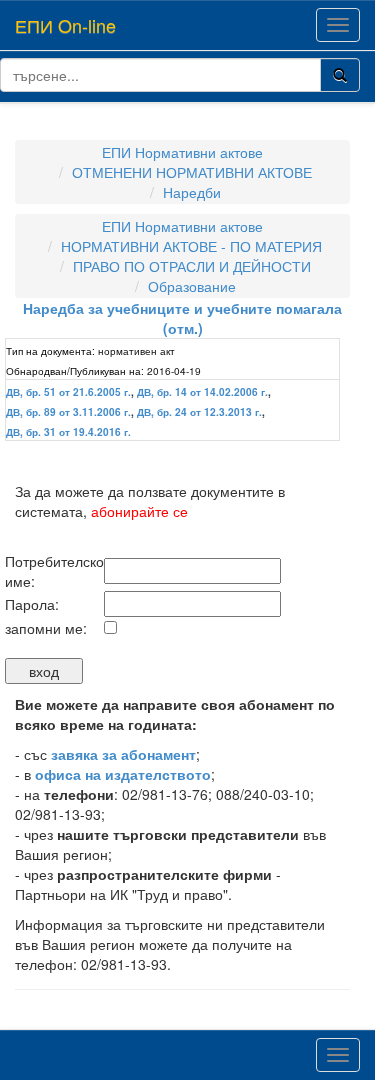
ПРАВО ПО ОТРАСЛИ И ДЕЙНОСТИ (192, 266)
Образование (192, 286)
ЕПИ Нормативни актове (182, 152)
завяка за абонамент (123, 754)
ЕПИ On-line (65, 25)
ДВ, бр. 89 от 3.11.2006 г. (68, 412)
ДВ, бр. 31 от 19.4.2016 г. (68, 432)
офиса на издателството (123, 774)
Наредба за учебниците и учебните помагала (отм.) (182, 318)
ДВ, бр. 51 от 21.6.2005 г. (68, 392)
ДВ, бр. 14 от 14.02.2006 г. (202, 392)
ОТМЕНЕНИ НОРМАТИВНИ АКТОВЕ (192, 172)
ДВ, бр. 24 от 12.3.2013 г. (199, 412)
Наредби (192, 192)
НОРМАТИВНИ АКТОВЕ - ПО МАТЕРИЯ (191, 246)
